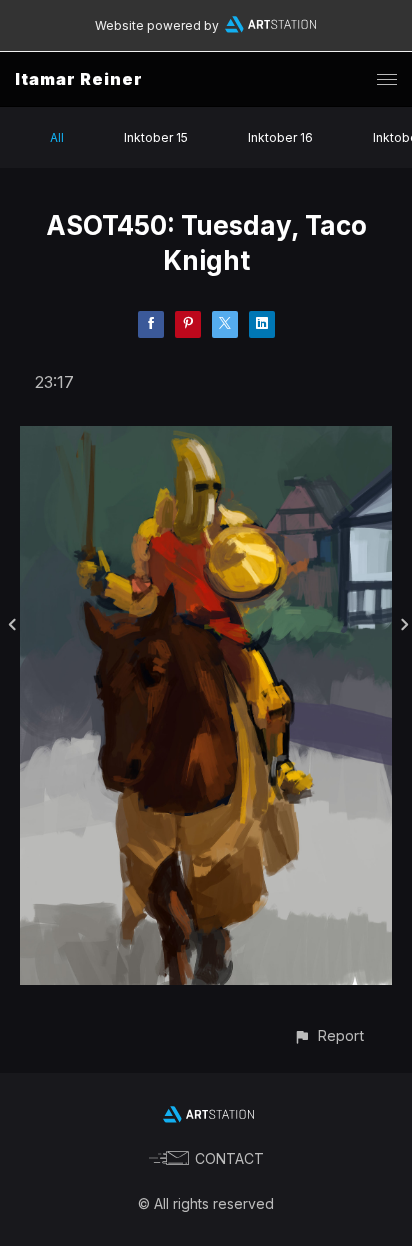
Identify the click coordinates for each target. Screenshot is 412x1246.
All (57, 137)
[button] (328, 1035)
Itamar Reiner (79, 79)
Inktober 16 (280, 137)
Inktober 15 (156, 137)
